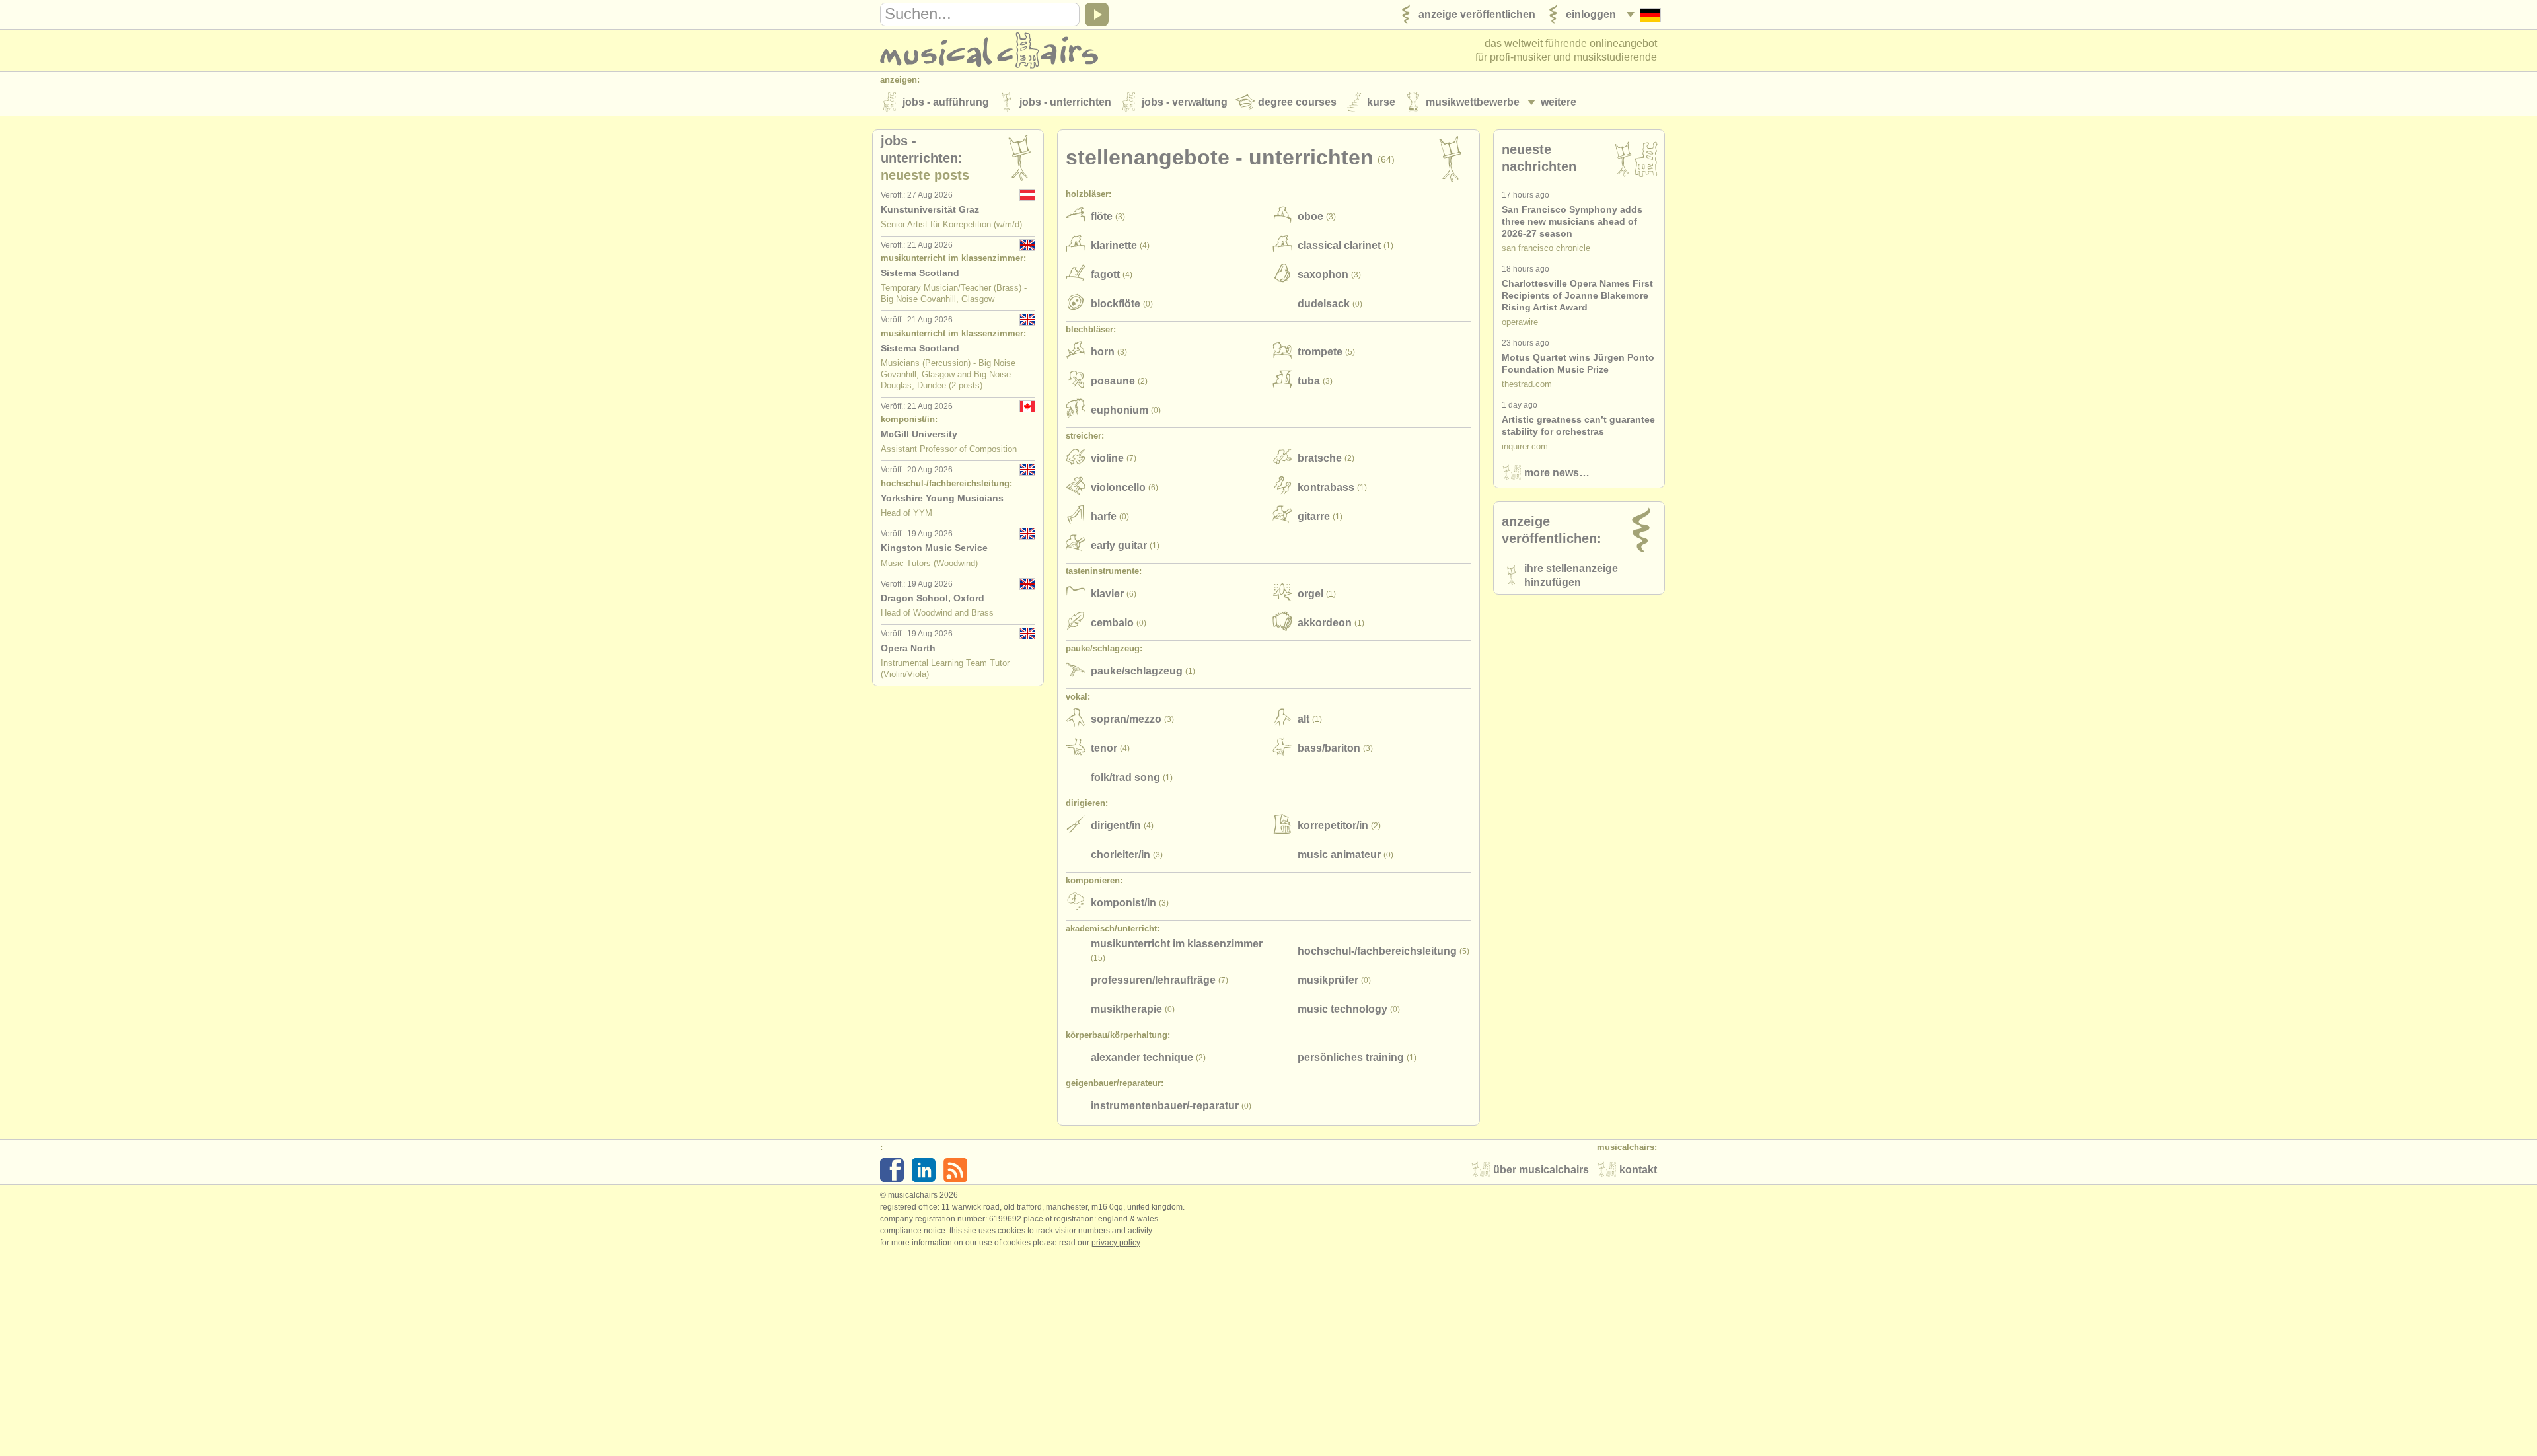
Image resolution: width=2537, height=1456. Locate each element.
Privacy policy (1116, 1243)
